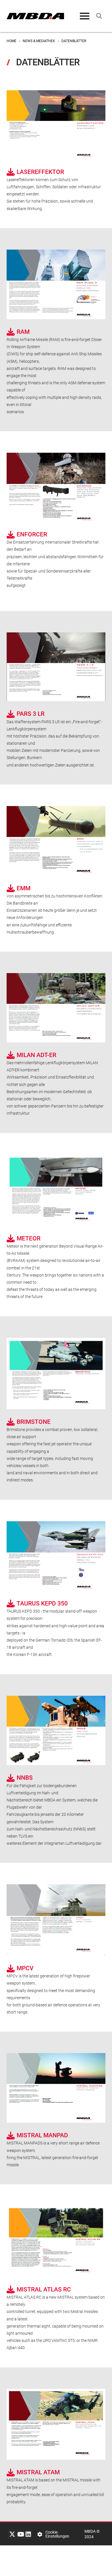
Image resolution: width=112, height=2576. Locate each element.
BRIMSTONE (34, 1422)
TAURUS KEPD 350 (42, 1603)
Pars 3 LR (31, 714)
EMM (24, 888)
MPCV (25, 1968)
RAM (23, 332)
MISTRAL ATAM (38, 2472)
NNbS (25, 1778)
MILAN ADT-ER (36, 1055)
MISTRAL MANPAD (42, 2135)
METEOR (29, 1238)
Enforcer (32, 534)
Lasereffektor (40, 172)
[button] (85, 16)
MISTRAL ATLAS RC (44, 2289)
